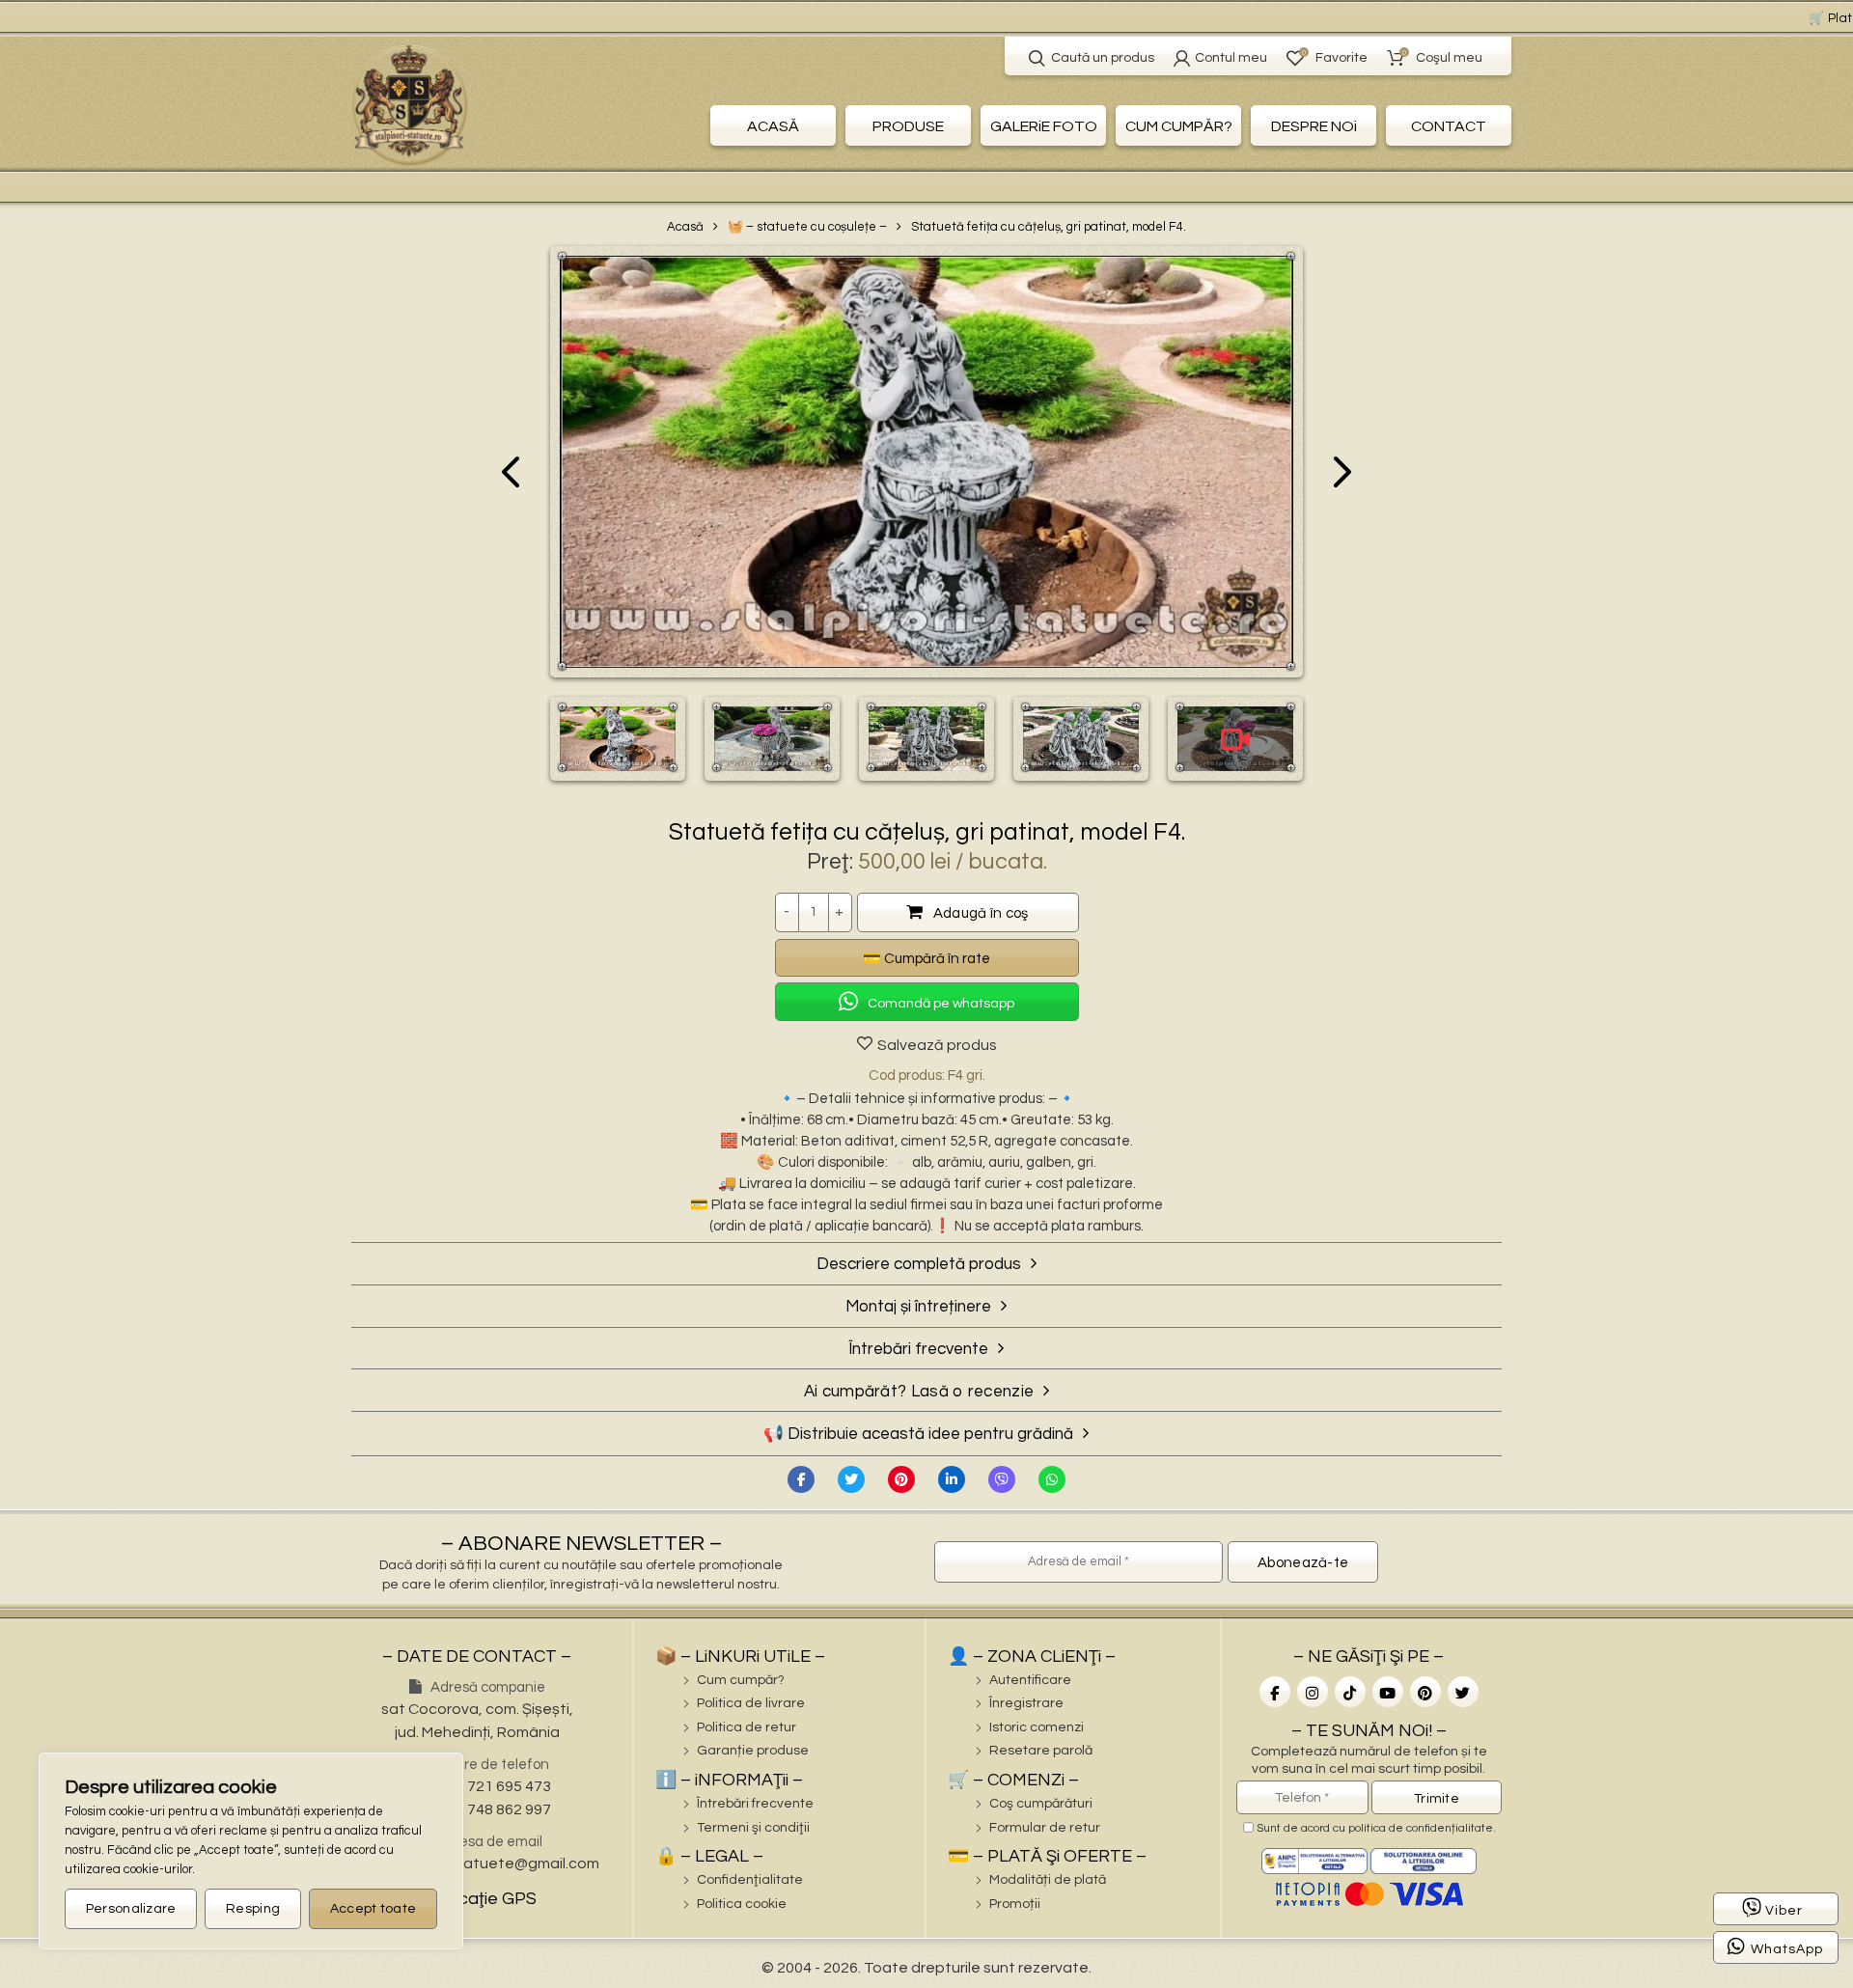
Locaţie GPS (485, 1899)
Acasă (685, 227)
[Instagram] (1313, 1692)
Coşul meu (1442, 56)
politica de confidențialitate (1421, 1828)
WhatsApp (1787, 1949)
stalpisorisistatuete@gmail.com (486, 1864)
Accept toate (373, 1909)
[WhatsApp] (1052, 1479)
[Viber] (1002, 1479)
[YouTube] (1388, 1692)
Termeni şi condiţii (753, 1828)
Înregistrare (1026, 1703)
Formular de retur (1045, 1828)
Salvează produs (937, 1045)
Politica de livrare (751, 1703)
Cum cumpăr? (741, 1680)
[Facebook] (801, 1479)
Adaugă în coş (981, 913)
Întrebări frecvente (755, 1804)
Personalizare (131, 1909)
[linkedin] (952, 1479)
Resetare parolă (1041, 1751)
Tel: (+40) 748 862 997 (477, 1809)
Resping (253, 1909)
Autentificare (1030, 1680)
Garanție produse (753, 1751)
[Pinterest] (901, 1479)
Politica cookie (742, 1904)
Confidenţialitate (750, 1880)
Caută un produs (1103, 58)
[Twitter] (851, 1479)
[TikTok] (1350, 1692)
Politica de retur (747, 1727)
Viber (1784, 1911)
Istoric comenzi (1037, 1727)
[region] (251, 1851)
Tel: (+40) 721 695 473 (477, 1786)
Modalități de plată (1048, 1880)
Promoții (1015, 1904)
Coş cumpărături (1041, 1804)
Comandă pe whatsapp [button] (941, 1004)
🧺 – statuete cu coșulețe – (807, 227)
